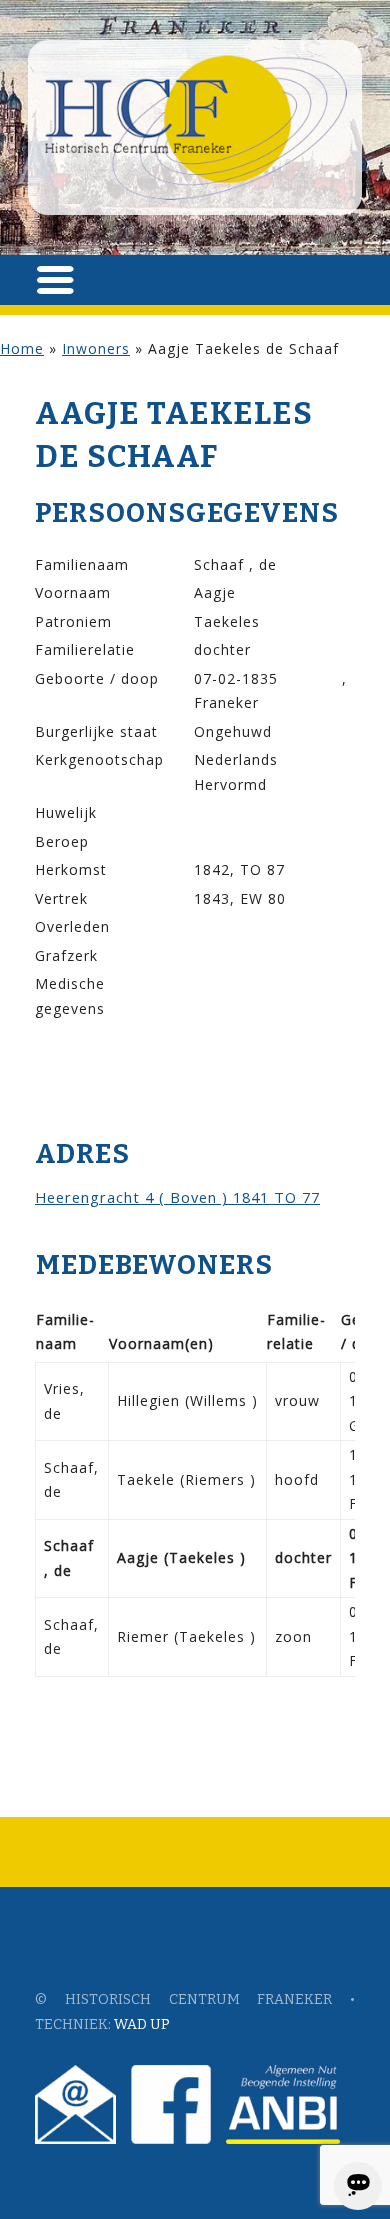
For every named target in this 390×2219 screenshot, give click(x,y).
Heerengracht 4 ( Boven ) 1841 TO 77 (177, 1197)
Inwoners (96, 348)
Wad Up (142, 2024)
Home (22, 348)
